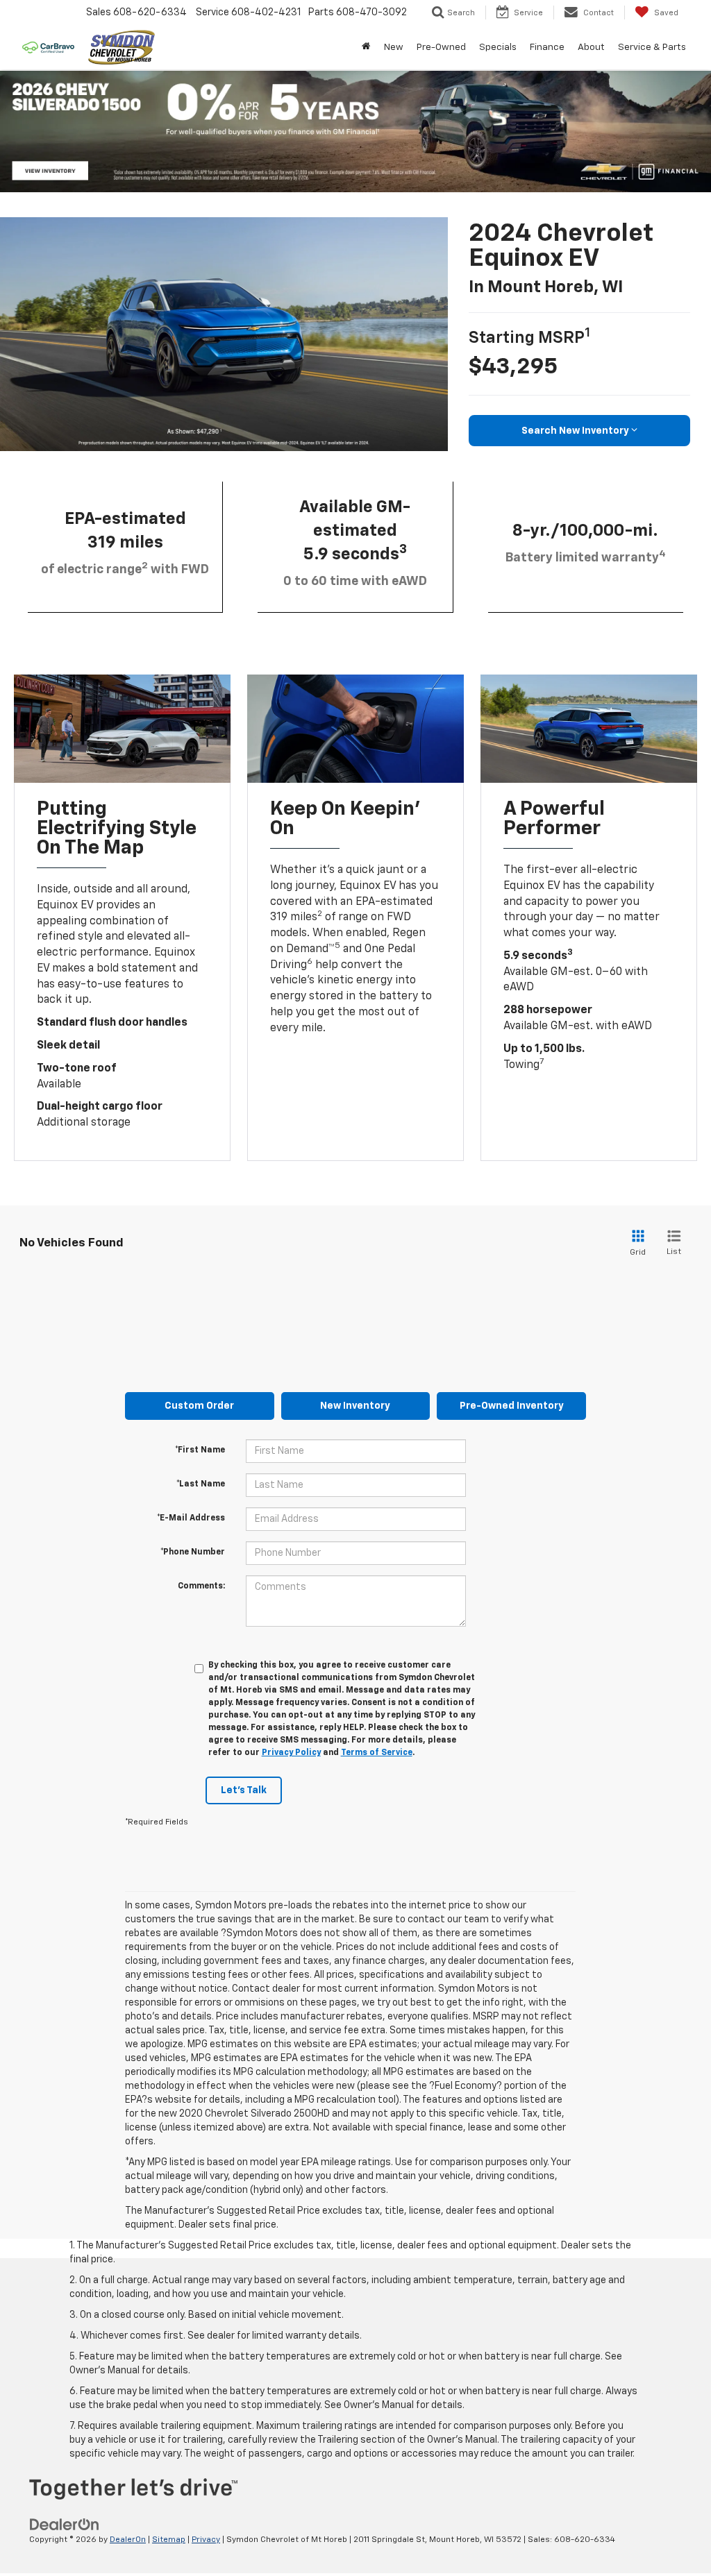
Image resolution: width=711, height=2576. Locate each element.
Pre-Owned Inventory (512, 1406)
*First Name (200, 1450)
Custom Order (199, 1406)
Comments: (201, 1586)
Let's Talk (244, 1790)
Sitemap (169, 2540)
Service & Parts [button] (652, 47)
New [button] (394, 47)
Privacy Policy (291, 1753)
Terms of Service (377, 1753)
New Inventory (355, 1406)
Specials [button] (498, 47)
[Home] (366, 47)
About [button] (591, 47)
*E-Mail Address (191, 1518)
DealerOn (128, 2540)
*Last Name (201, 1484)
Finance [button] (547, 47)
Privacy (206, 2540)
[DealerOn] (65, 2524)
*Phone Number (193, 1552)
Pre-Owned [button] (441, 47)
